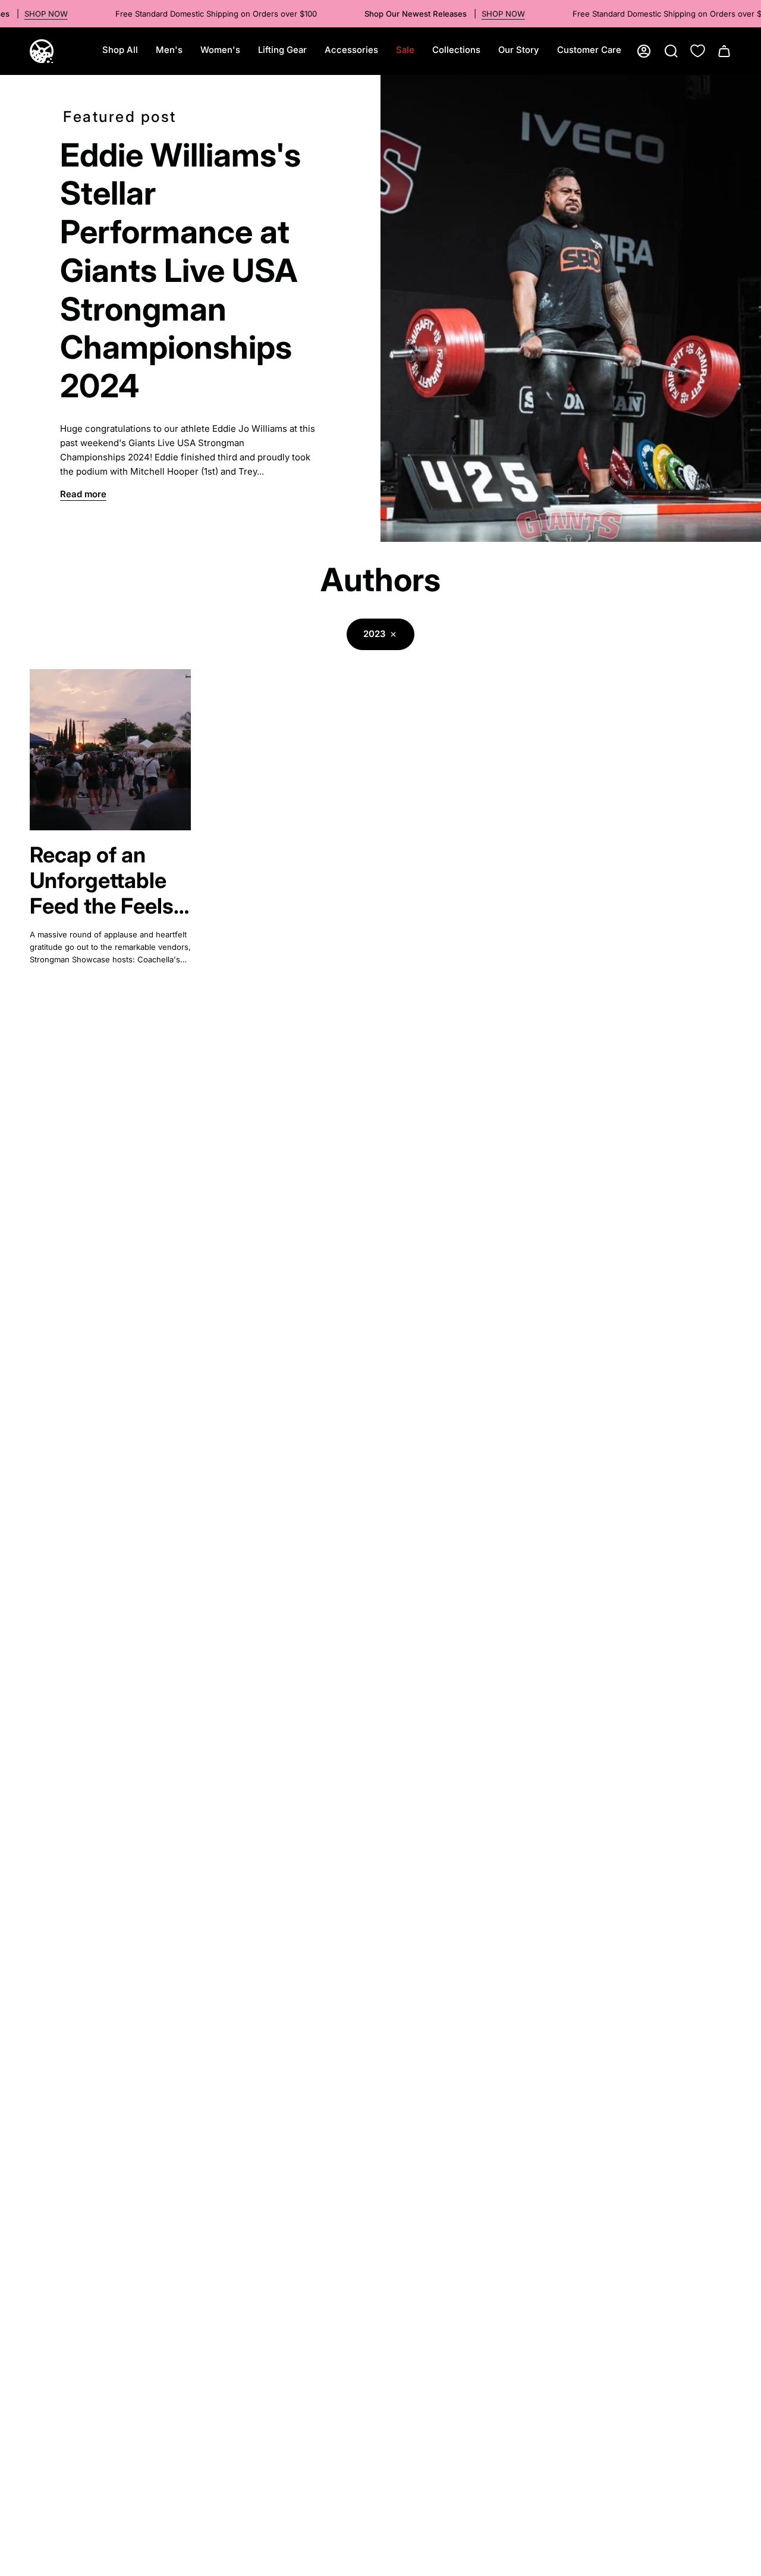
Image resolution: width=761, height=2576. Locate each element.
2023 (375, 634)
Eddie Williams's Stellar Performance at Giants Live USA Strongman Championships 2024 (180, 271)
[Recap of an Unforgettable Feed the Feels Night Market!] (110, 750)
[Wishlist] (698, 51)
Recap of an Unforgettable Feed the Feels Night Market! (102, 881)
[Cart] (724, 51)
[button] (169, 51)
